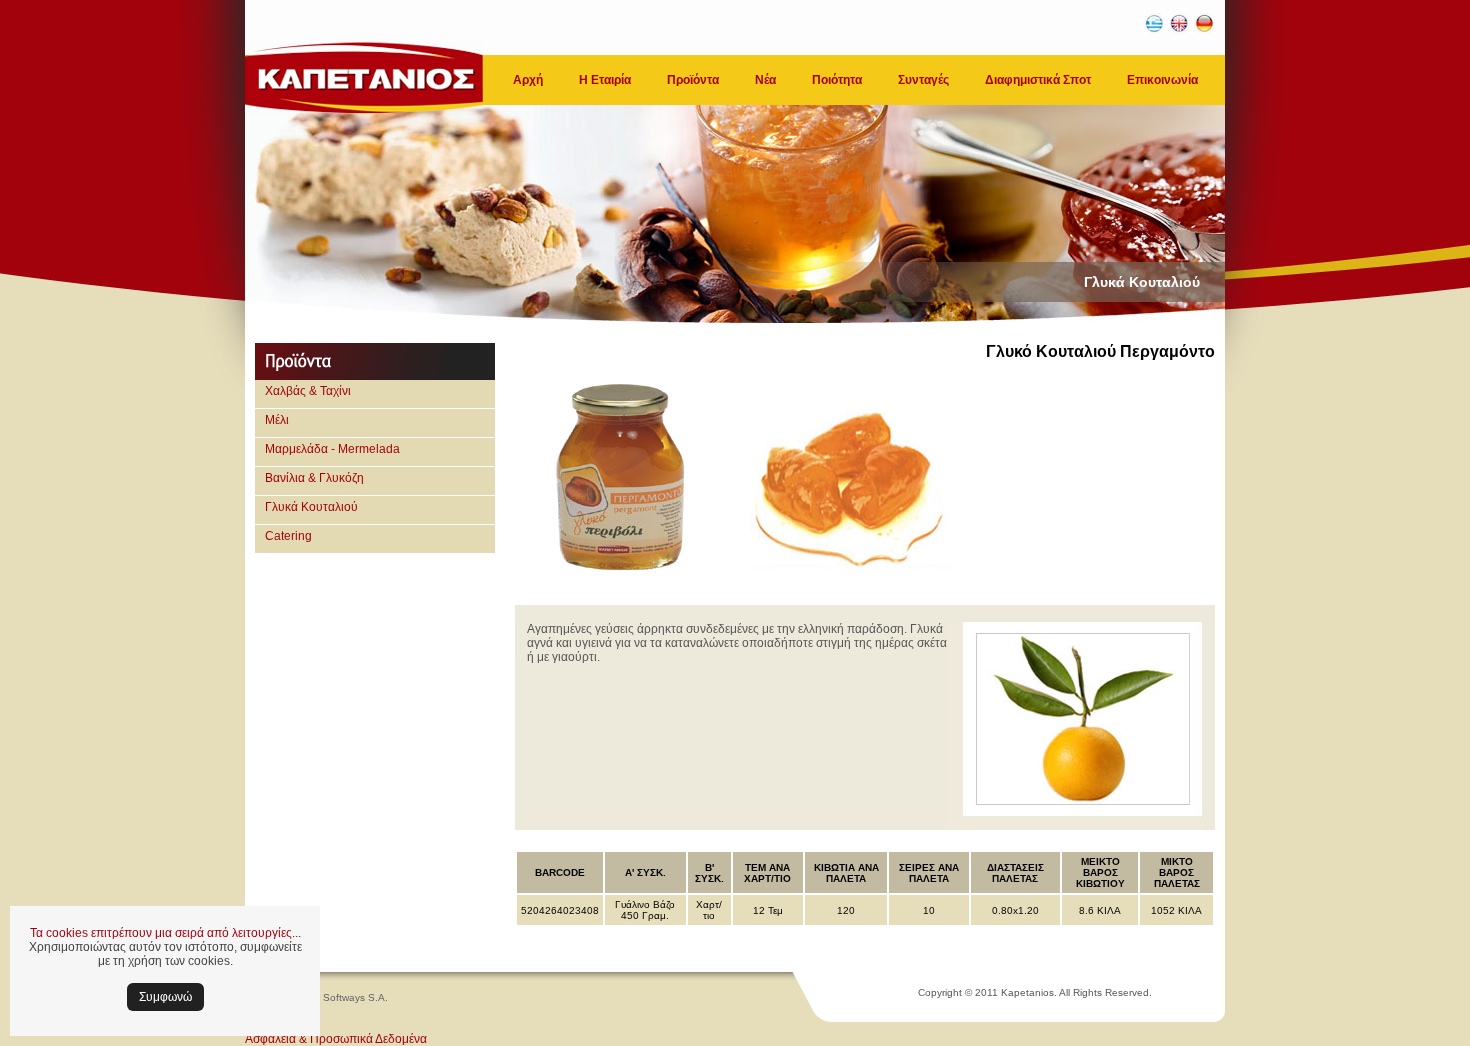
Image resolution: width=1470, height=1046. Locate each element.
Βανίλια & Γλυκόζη (314, 478)
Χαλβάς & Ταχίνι (308, 391)
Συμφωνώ (165, 997)
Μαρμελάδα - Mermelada (332, 449)
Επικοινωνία (1162, 80)
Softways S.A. (355, 997)
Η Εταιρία (605, 80)
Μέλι (277, 420)
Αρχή (528, 80)
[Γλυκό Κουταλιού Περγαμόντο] (620, 578)
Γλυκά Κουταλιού (311, 507)
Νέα (765, 80)
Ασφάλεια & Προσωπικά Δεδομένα (336, 1039)
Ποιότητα (837, 80)
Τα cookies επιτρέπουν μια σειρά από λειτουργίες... (165, 933)
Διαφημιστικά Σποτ (1038, 80)
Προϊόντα (693, 80)
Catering (288, 536)
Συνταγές (923, 80)
